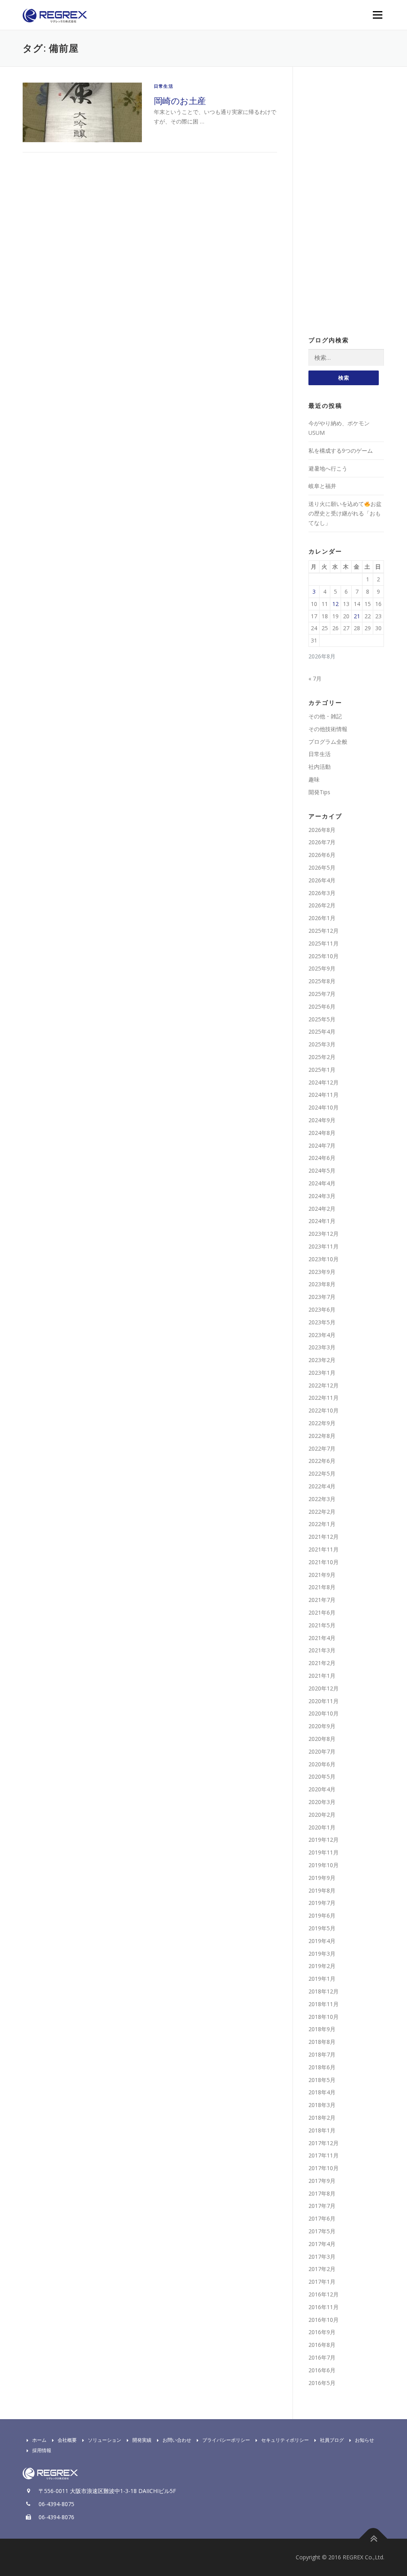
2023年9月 (322, 1272)
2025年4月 (322, 1031)
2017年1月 (322, 2282)
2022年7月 (322, 1448)
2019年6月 (322, 1915)
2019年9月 (322, 1878)
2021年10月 (324, 1562)
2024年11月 (324, 1095)
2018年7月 (322, 2054)
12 (335, 604)
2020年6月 (322, 1764)
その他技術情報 (328, 729)
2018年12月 (324, 1991)
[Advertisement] (346, 202)
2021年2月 (322, 1663)
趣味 (314, 779)
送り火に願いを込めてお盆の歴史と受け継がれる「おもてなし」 (345, 513)
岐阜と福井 (322, 486)
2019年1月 (322, 1979)
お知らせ (364, 2440)
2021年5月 (322, 1625)
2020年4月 (322, 1789)
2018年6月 (322, 2067)
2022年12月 (324, 1385)
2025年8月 (322, 981)
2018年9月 (322, 2029)
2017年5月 (322, 2231)
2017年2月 (322, 2269)
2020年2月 (322, 1815)
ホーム (39, 2440)
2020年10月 (324, 1713)
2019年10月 (324, 1865)
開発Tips (319, 792)
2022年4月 (322, 1486)
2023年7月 (322, 1297)
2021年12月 (324, 1537)
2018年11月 (324, 2004)
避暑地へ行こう (328, 468)
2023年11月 (324, 1246)
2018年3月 (322, 2105)
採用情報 (42, 2450)
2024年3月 (322, 1196)
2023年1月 (322, 1373)
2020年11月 (324, 1701)
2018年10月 (324, 2017)
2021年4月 (322, 1638)
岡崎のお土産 (180, 100)
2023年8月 (322, 1284)
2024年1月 (322, 1221)
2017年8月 (322, 2193)
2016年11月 (324, 2307)
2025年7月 (322, 994)
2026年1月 (322, 918)
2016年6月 (322, 2370)
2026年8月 (322, 830)
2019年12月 (324, 1840)
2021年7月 (322, 1600)
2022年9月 (322, 1423)
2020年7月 (322, 1751)
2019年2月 (322, 1966)
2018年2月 (322, 2118)
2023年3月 (322, 1347)
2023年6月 (322, 1309)
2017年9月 (322, 2181)
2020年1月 (322, 1827)
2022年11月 (324, 1398)
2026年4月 (322, 880)
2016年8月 (322, 2345)
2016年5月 (322, 2383)
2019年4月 (322, 1941)
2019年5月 (322, 1928)
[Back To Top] (373, 2539)
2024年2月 (322, 1209)
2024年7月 (322, 1145)
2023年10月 (324, 1259)
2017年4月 (322, 2244)
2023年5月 (322, 1322)
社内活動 (320, 767)
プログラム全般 (328, 742)
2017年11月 (324, 2155)
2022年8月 (322, 1436)
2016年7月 (322, 2357)
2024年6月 (322, 1158)
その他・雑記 (325, 716)
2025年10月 (324, 956)
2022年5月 (322, 1473)
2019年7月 (322, 1903)
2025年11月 (324, 943)
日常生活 (164, 86)
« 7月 (315, 678)
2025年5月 (322, 1019)
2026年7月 (322, 842)
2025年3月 (322, 1044)
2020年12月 (324, 1688)
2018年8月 (322, 2042)
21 (357, 616)
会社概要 (67, 2440)
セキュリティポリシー (285, 2440)
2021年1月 (322, 1676)
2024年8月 (322, 1133)
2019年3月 (322, 1954)
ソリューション (105, 2440)
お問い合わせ (177, 2440)
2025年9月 (322, 968)
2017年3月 (322, 2257)
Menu (377, 15)
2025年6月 (322, 1006)
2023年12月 (324, 1234)
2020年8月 (322, 1739)
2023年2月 (322, 1360)
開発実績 (142, 2440)
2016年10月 (324, 2320)
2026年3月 (322, 893)
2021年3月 (322, 1650)
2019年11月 (324, 1852)
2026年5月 (322, 867)
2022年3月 (322, 1499)
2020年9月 (322, 1726)
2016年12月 (324, 2294)
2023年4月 (322, 1335)
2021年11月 (324, 1549)
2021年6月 (322, 1612)
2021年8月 (322, 1587)
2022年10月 (324, 1410)
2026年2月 (322, 905)
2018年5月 (322, 2080)
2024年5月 (322, 1170)
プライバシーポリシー (226, 2440)
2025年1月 (322, 1070)
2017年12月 (324, 2143)
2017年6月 (322, 2218)
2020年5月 (322, 1776)
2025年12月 (324, 931)
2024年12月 (324, 1082)
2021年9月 (322, 1575)
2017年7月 (322, 2206)
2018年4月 (322, 2092)
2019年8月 (322, 1890)
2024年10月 (324, 1107)
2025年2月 (322, 1057)
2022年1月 (322, 1524)
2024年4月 (322, 1183)
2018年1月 (322, 2130)
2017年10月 (324, 2168)
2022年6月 (322, 1461)
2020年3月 (322, 1802)
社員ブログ (332, 2440)
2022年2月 (322, 1512)
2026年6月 (322, 855)
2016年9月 (322, 2332)
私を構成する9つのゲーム (341, 451)
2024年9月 (322, 1120)
